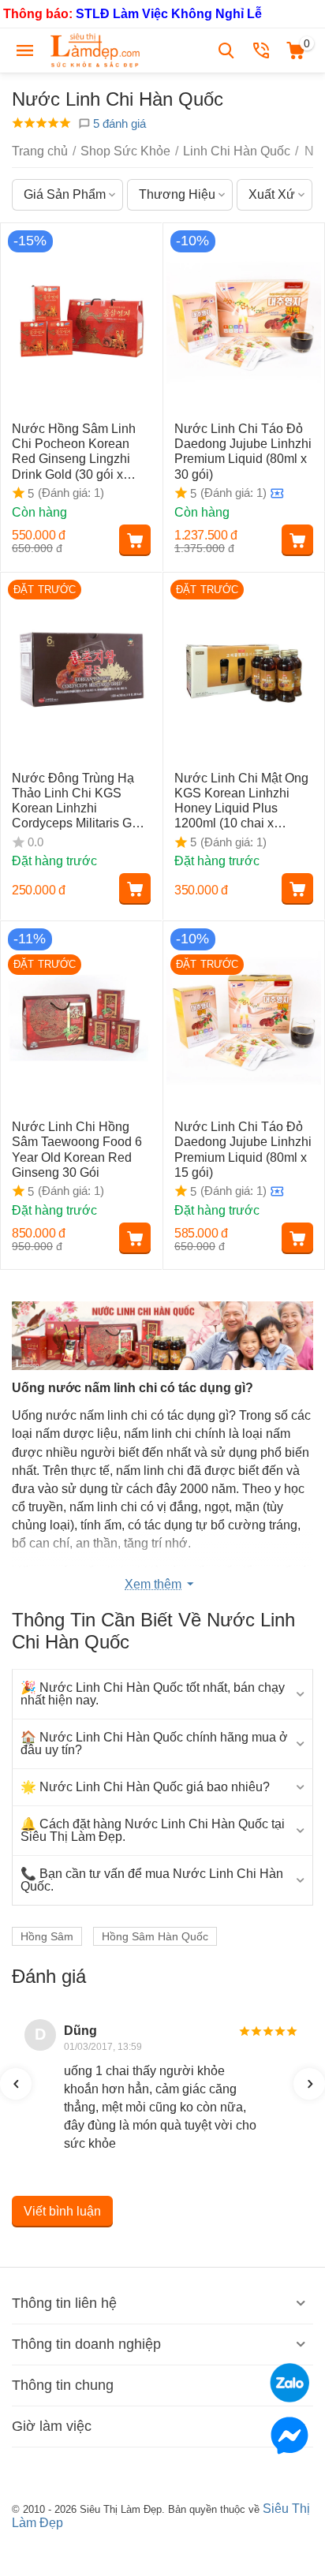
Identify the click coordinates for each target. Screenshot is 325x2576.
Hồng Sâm (47, 1936)
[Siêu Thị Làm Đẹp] (96, 49)
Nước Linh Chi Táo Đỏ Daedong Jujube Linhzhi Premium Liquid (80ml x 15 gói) (243, 1150)
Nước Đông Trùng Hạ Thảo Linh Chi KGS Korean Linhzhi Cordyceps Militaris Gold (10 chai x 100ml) (80, 801)
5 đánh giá (118, 123)
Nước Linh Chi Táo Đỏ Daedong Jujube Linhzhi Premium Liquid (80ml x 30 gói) (243, 452)
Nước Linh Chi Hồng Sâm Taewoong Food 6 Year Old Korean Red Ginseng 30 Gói (77, 1150)
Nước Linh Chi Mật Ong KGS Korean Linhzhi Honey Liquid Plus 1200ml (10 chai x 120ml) (241, 801)
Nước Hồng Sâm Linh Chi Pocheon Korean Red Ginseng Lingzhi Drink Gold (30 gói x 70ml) (74, 452)
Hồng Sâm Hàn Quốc (155, 1936)
